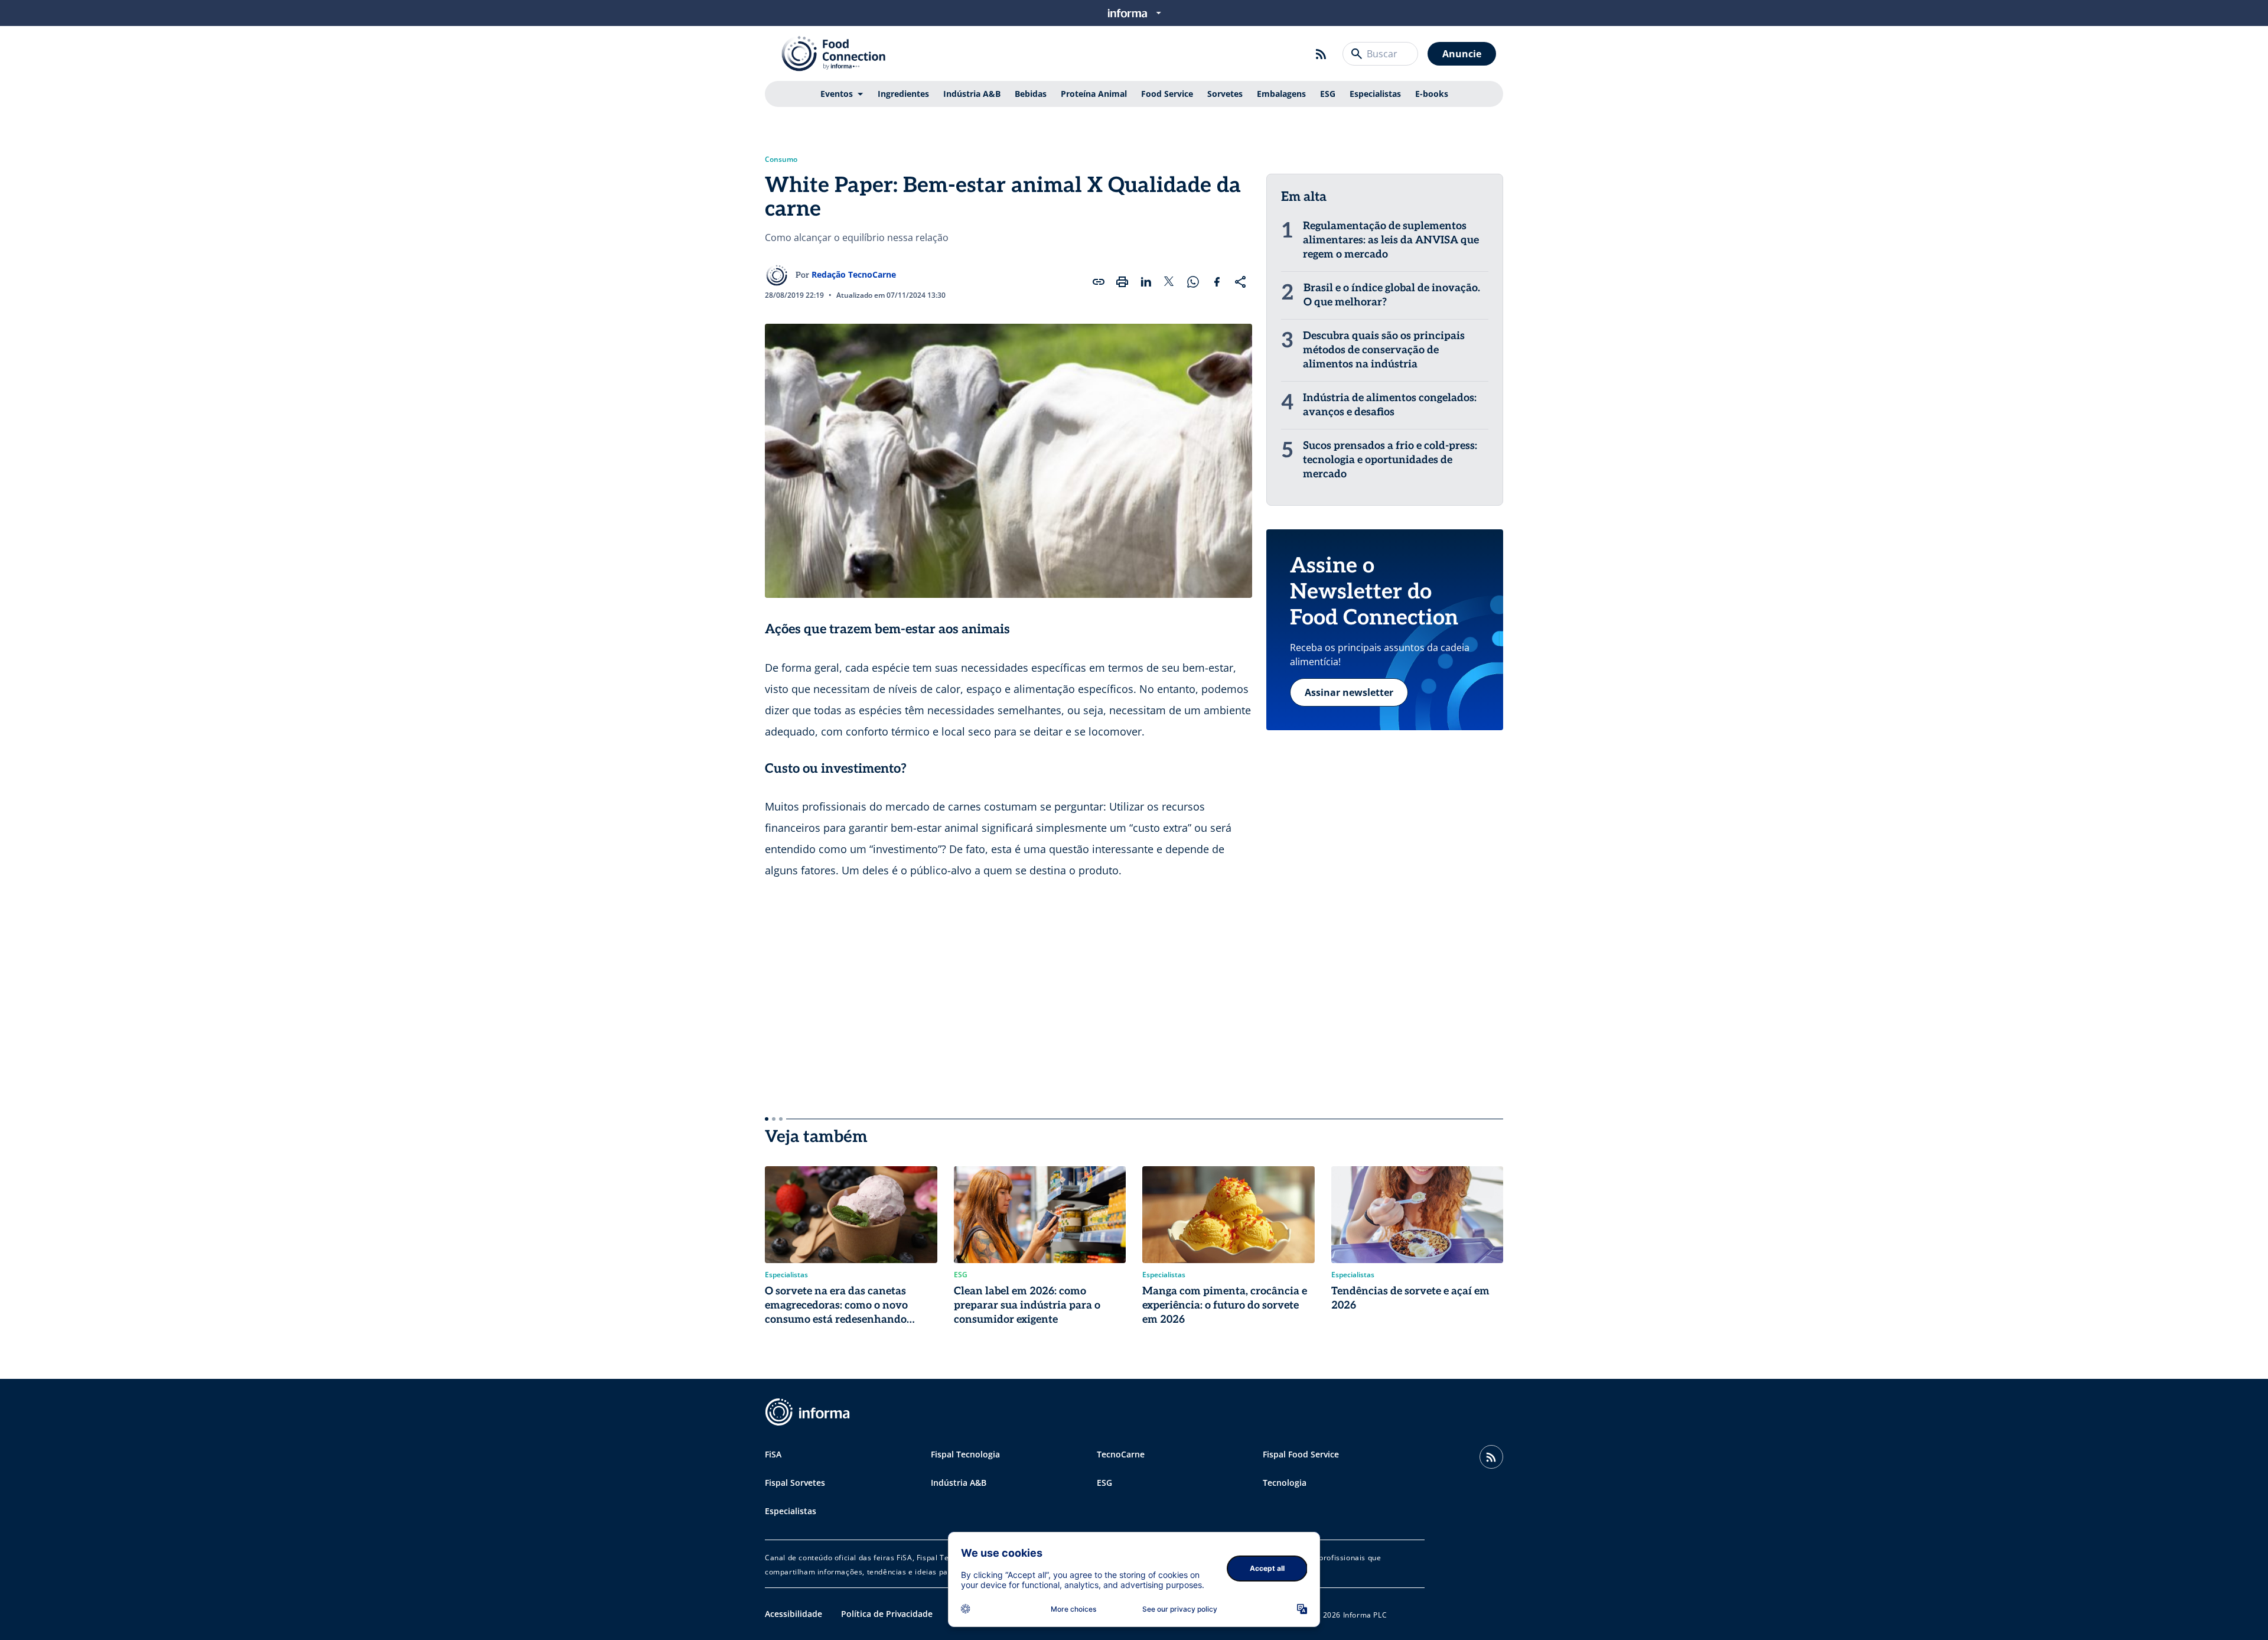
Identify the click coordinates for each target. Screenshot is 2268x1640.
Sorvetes (1225, 94)
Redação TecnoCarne (854, 274)
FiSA (773, 1454)
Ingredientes (903, 94)
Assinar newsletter (1349, 692)
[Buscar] (1357, 54)
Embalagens (1281, 94)
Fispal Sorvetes (795, 1483)
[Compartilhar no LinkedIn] (1146, 282)
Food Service (1167, 94)
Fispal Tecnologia (965, 1454)
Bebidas (1031, 94)
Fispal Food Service (1301, 1454)
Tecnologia (1285, 1483)
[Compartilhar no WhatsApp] (1193, 282)
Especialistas (1375, 94)
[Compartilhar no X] (1169, 282)
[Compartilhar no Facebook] (1217, 282)
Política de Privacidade (887, 1614)
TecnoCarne (1121, 1454)
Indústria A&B (972, 94)
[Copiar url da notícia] (1099, 282)
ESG (1328, 94)
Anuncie (1462, 54)
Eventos (837, 94)
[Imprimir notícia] (1122, 282)
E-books (1432, 94)
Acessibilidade (794, 1614)
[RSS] (1321, 54)
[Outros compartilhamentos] (1240, 282)
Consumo (781, 160)
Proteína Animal (1094, 94)
